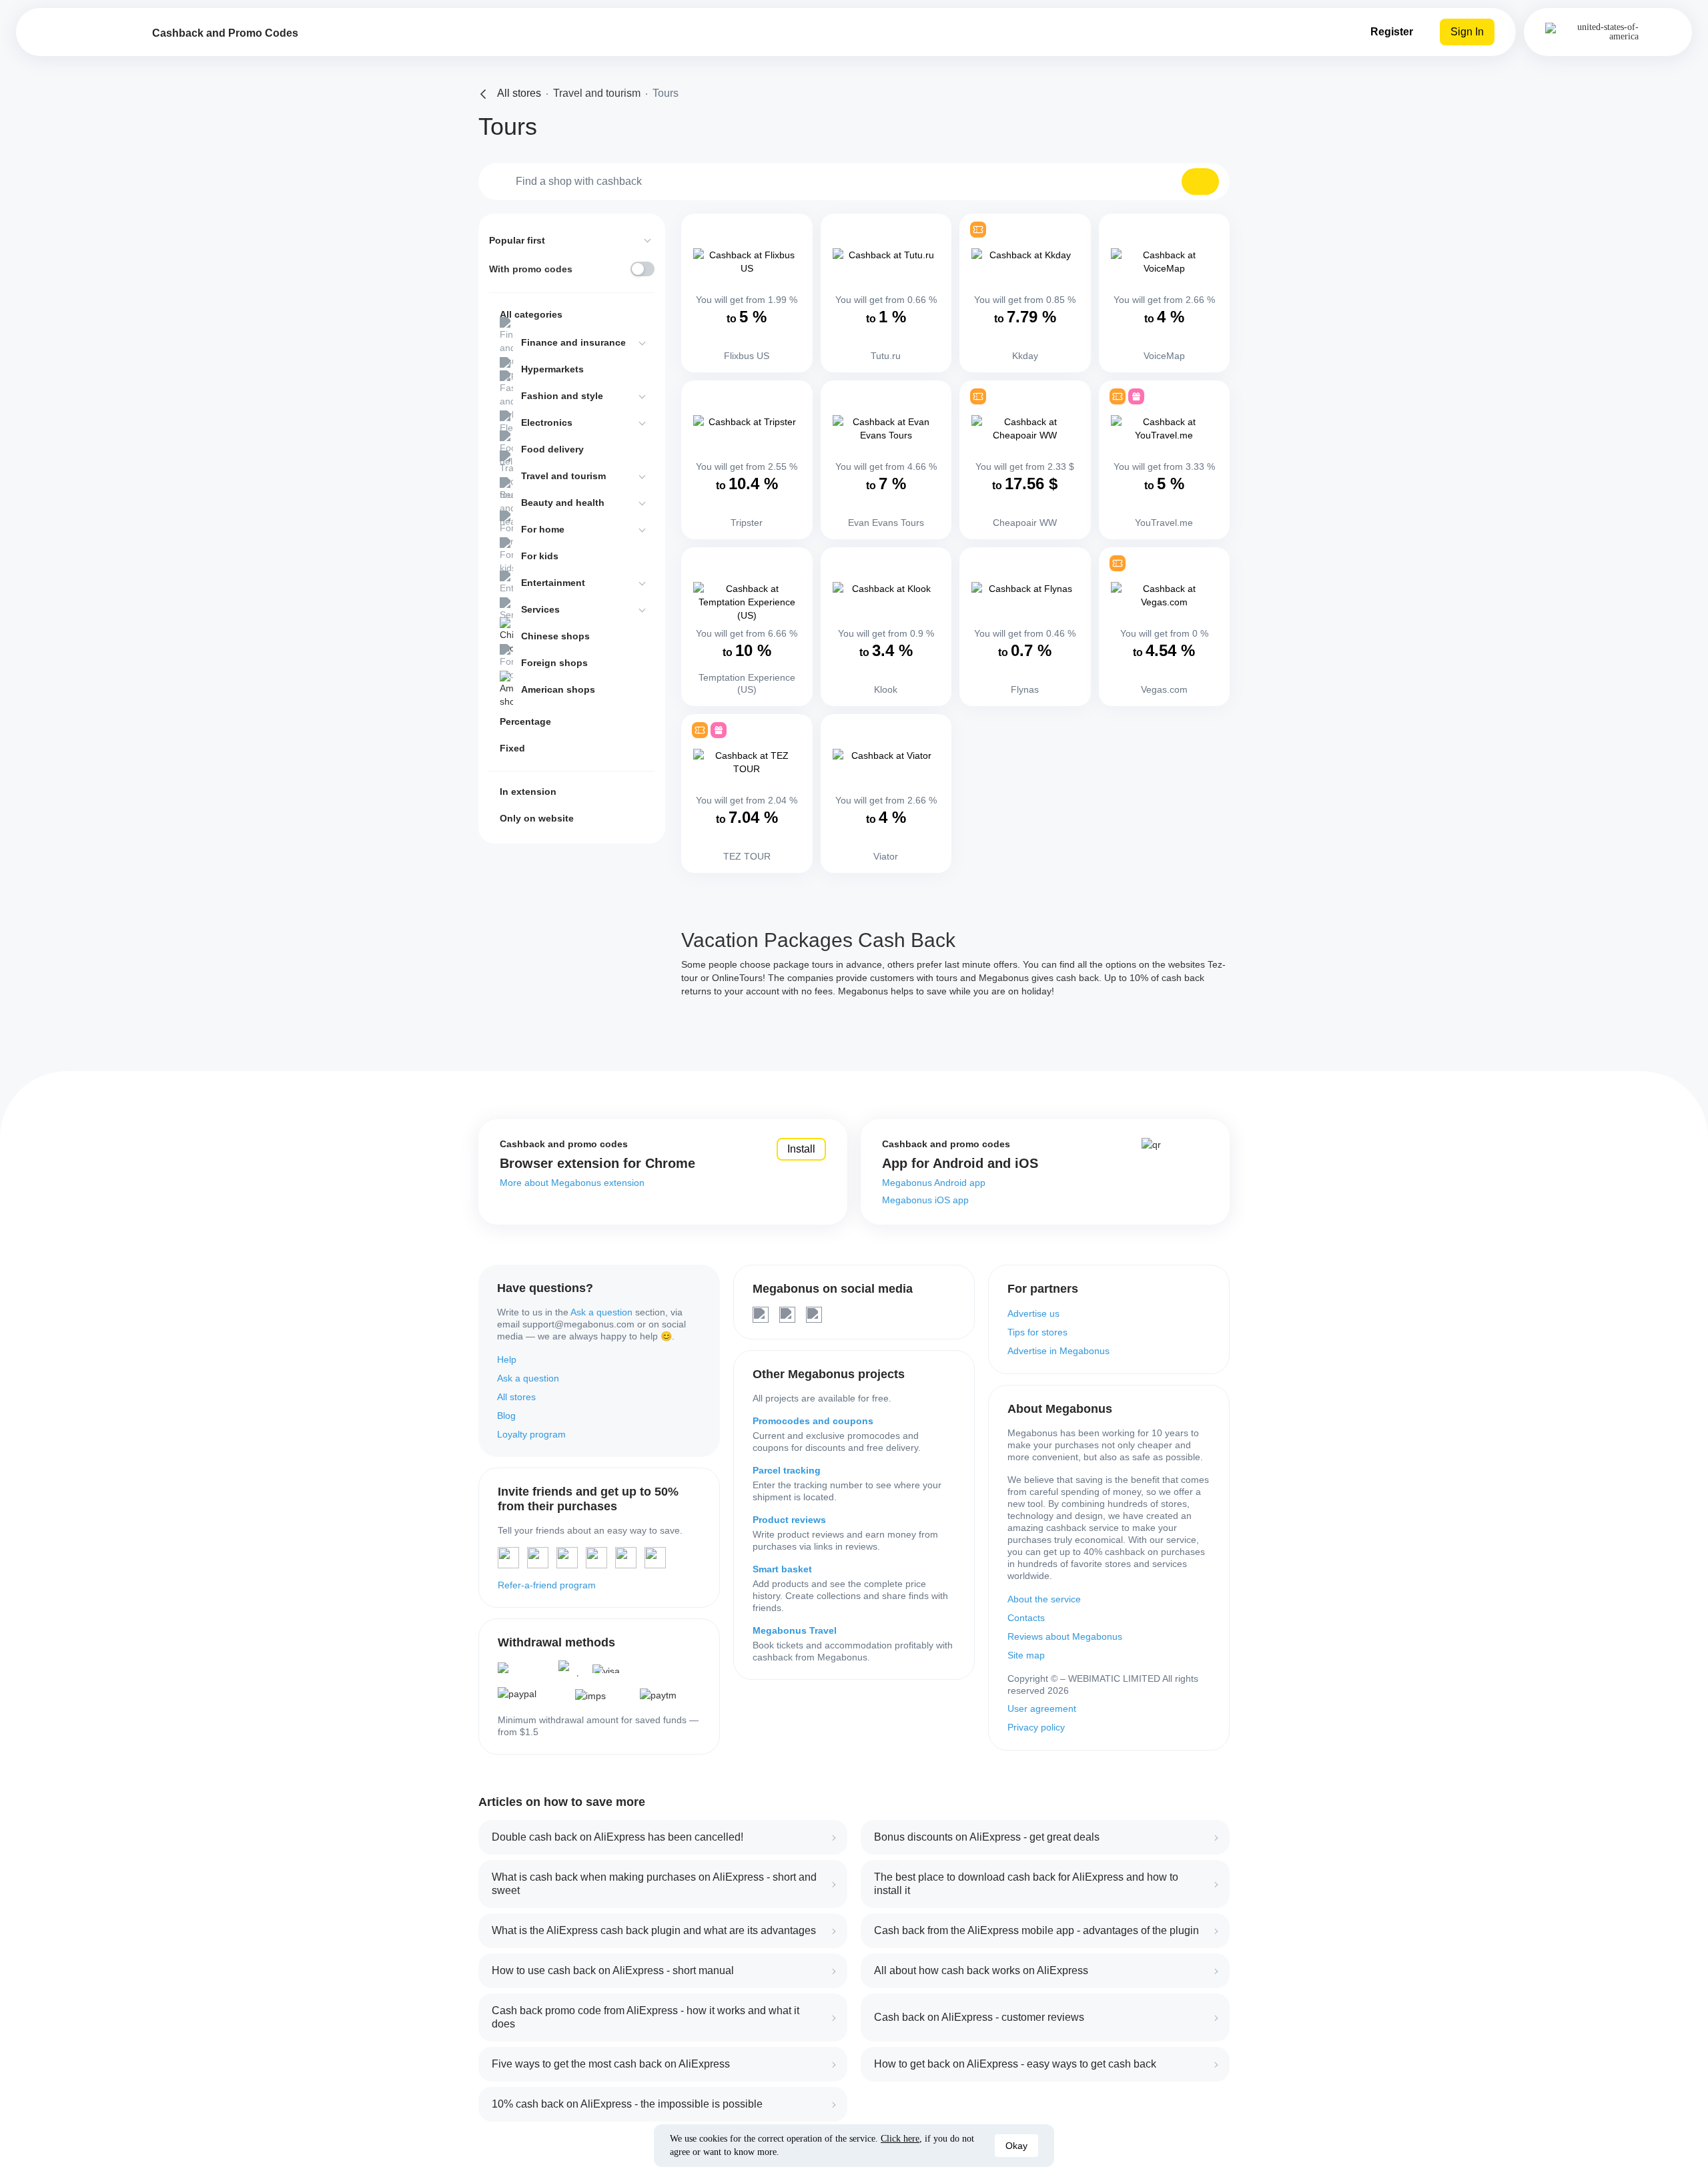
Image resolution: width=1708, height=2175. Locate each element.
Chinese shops (555, 636)
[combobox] (854, 182)
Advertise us (1033, 1313)
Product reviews (789, 1520)
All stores (516, 1397)
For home (543, 529)
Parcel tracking (787, 1470)
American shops (558, 689)
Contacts (1026, 1618)
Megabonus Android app (934, 1183)
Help (507, 1359)
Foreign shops (554, 663)
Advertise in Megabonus (1058, 1351)
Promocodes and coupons (813, 1421)
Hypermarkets (552, 369)
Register (1392, 32)
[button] (1200, 182)
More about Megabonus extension (572, 1183)
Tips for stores (1037, 1332)
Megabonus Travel (795, 1630)
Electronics (547, 422)
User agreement (1042, 1708)
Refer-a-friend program (547, 1585)
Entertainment (553, 583)
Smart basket (782, 1569)
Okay (1016, 2146)
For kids (540, 556)
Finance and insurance (573, 342)
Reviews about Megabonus (1065, 1636)
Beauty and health (563, 503)
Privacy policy (1036, 1727)
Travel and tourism (563, 476)
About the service (1044, 1599)
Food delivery (552, 449)
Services (540, 609)
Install (801, 1149)
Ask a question (601, 1312)
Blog (506, 1416)
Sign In (1467, 32)
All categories (531, 314)
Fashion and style (562, 396)
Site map (1026, 1655)
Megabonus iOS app (925, 1200)
